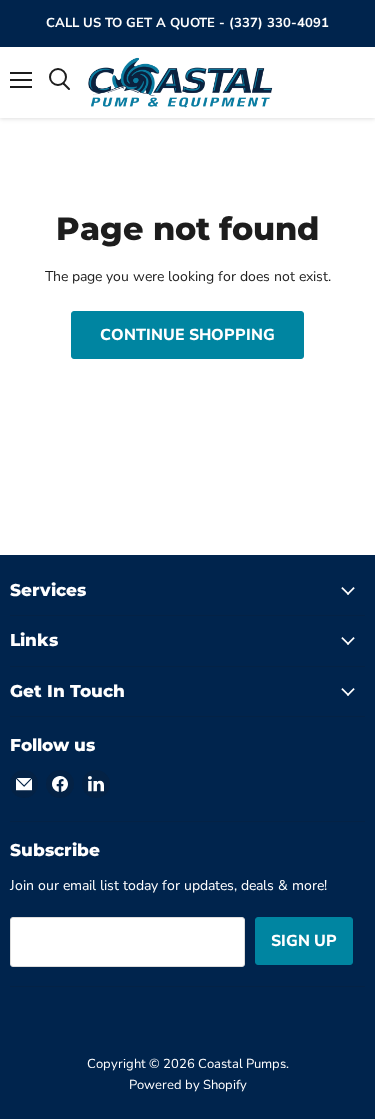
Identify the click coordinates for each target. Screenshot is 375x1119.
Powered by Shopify (188, 1085)
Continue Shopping (187, 335)
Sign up (304, 941)
